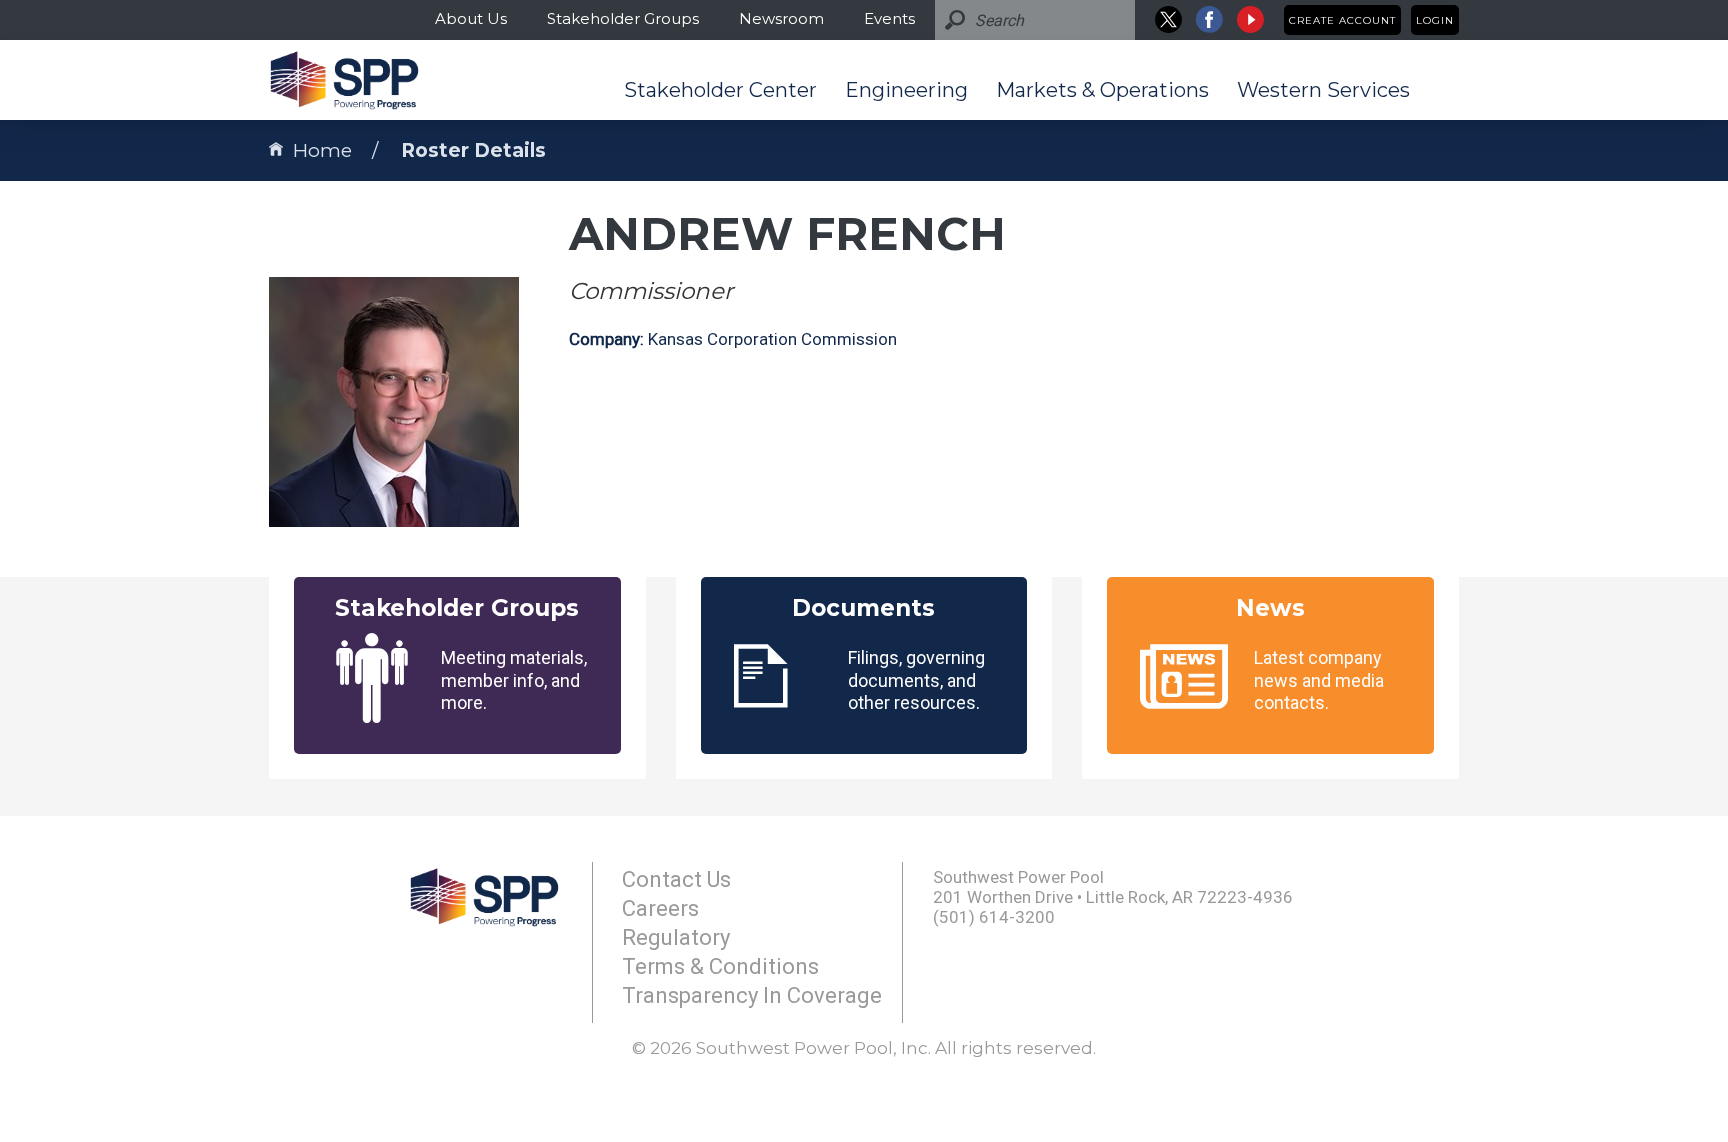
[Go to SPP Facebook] (1209, 19)
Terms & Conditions (720, 966)
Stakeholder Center (720, 90)
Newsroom (781, 18)
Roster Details (473, 150)
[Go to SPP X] (1168, 19)
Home (322, 150)
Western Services (1323, 90)
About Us (471, 18)
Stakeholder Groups (623, 18)
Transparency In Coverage (752, 995)
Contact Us (676, 879)
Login (1435, 20)
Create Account (1342, 20)
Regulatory (676, 937)
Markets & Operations (1102, 90)
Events (889, 18)
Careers (660, 908)
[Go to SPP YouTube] (1250, 19)
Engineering (906, 90)
